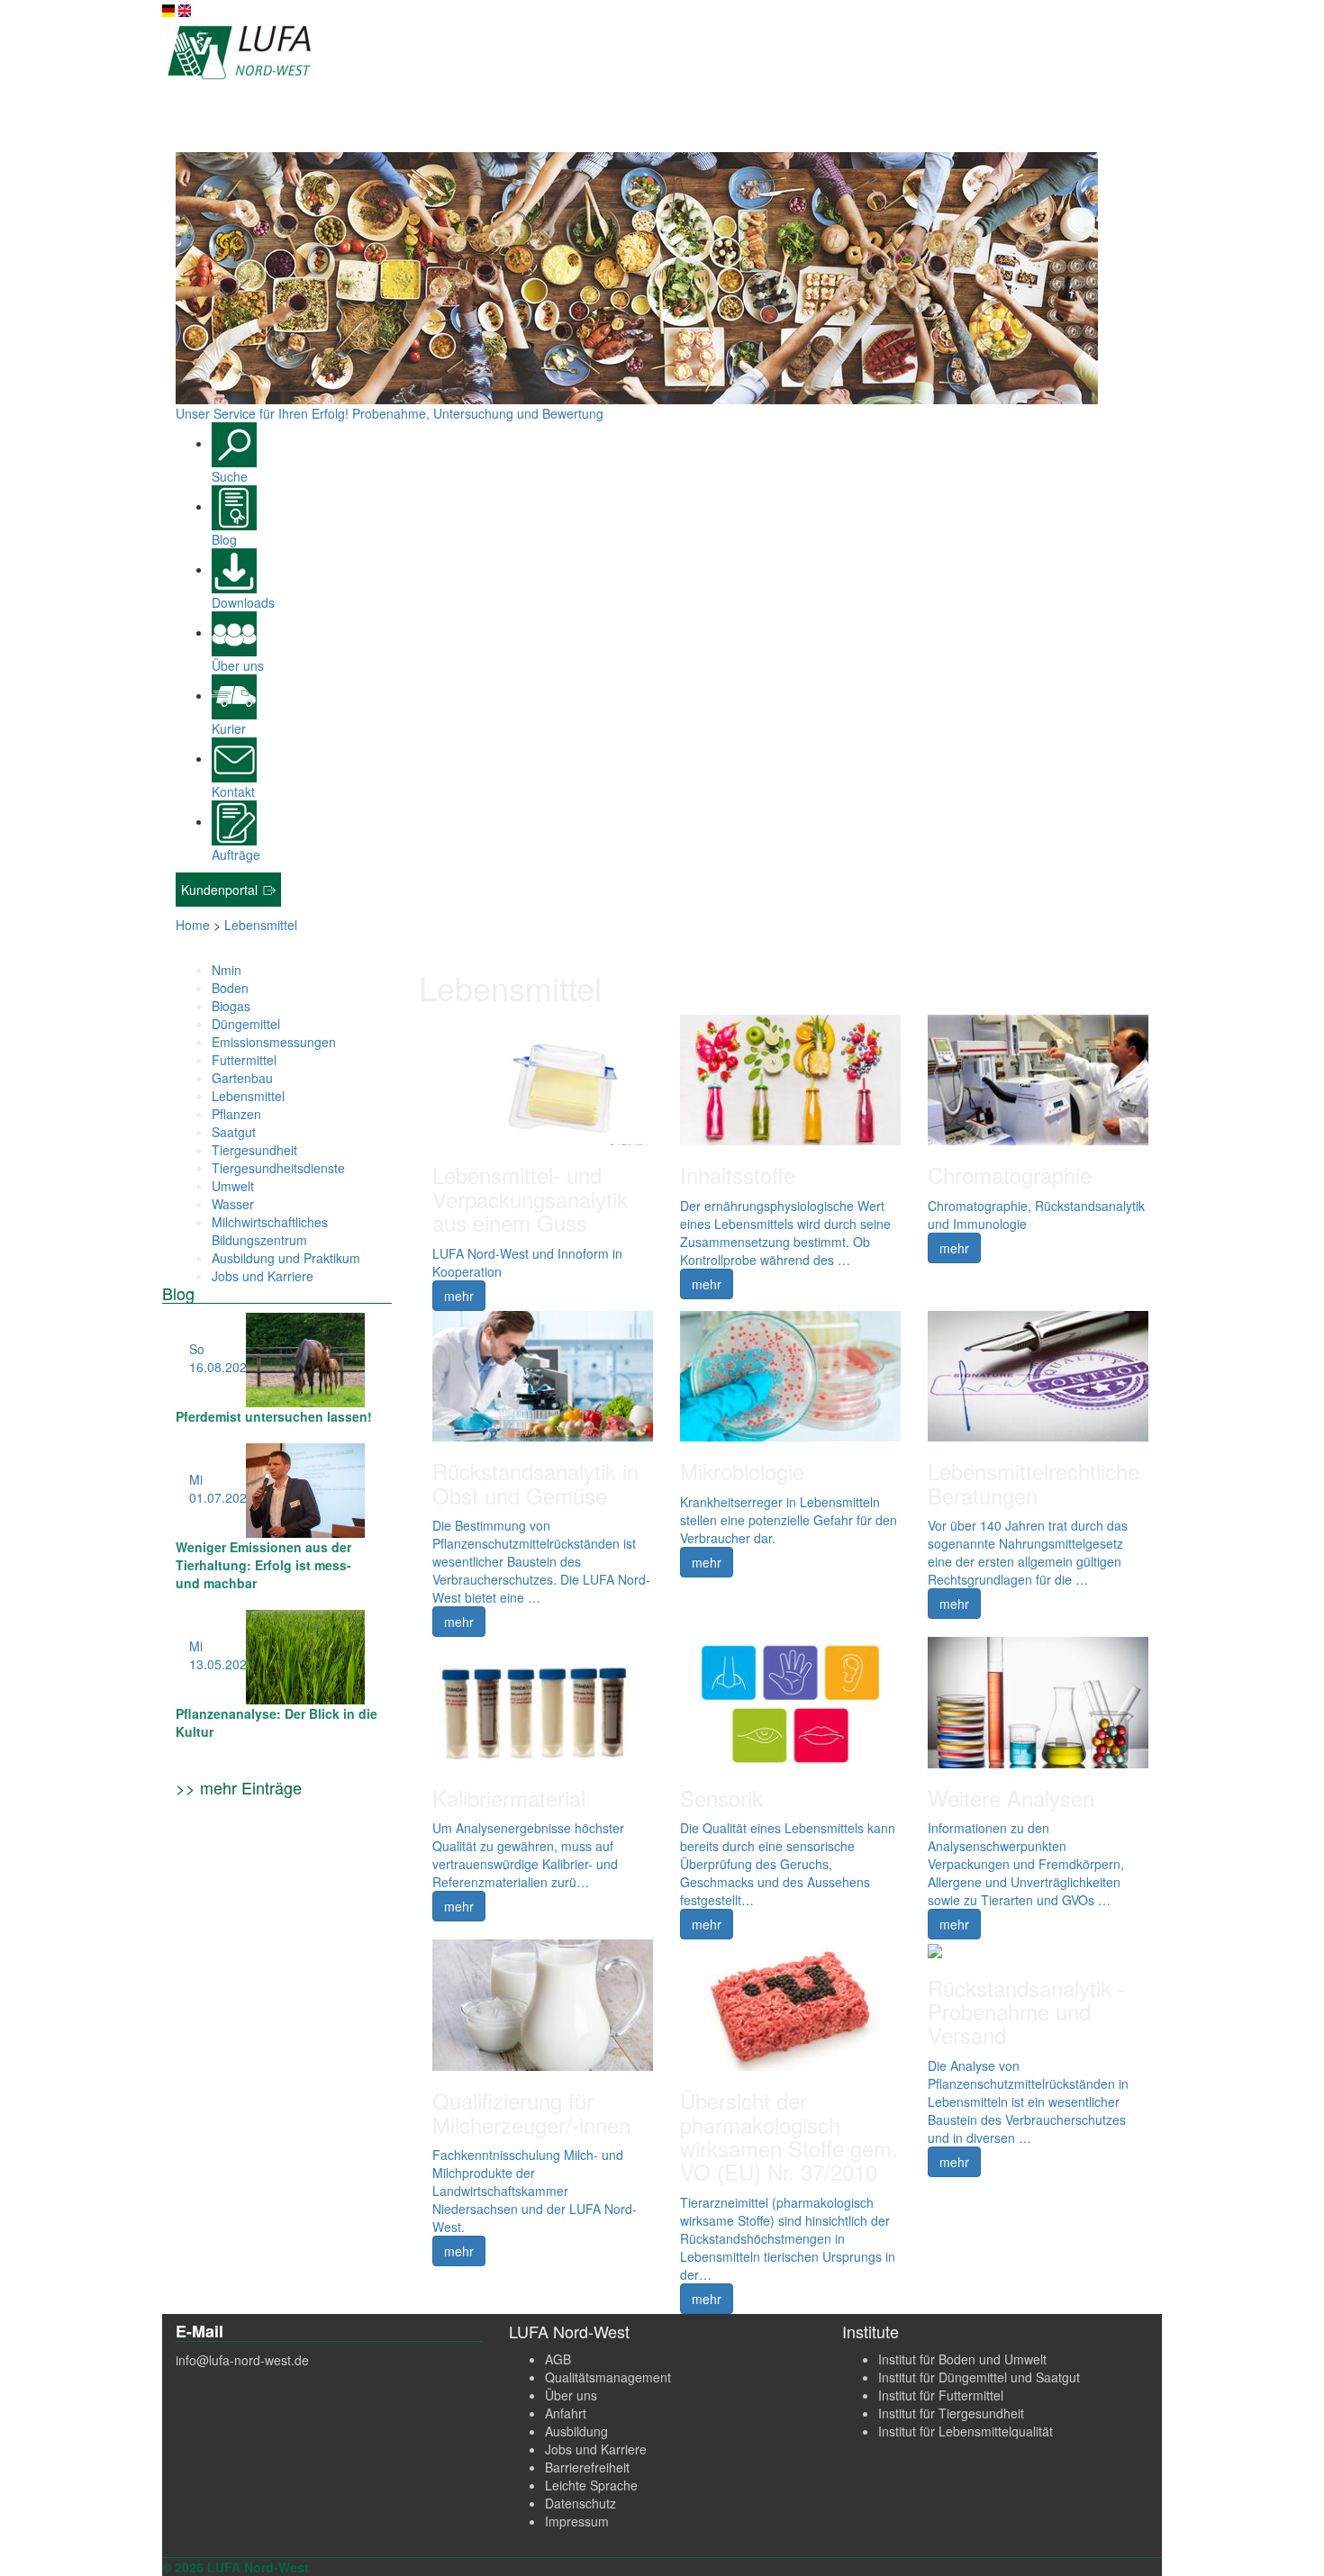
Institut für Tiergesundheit (951, 2413)
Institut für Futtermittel (941, 2395)
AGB (558, 2359)
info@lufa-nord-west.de (242, 2360)
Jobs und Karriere (596, 2449)
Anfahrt (566, 2413)
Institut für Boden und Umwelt (962, 2359)
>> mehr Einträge (239, 1787)
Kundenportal (221, 890)
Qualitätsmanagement (608, 2377)
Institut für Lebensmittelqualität (966, 2431)
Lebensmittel (261, 925)
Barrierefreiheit (587, 2467)
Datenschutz (580, 2503)
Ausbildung (576, 2431)
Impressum (577, 2521)
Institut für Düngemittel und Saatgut (979, 2377)
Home (193, 925)
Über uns (571, 2395)
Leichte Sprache (591, 2485)
